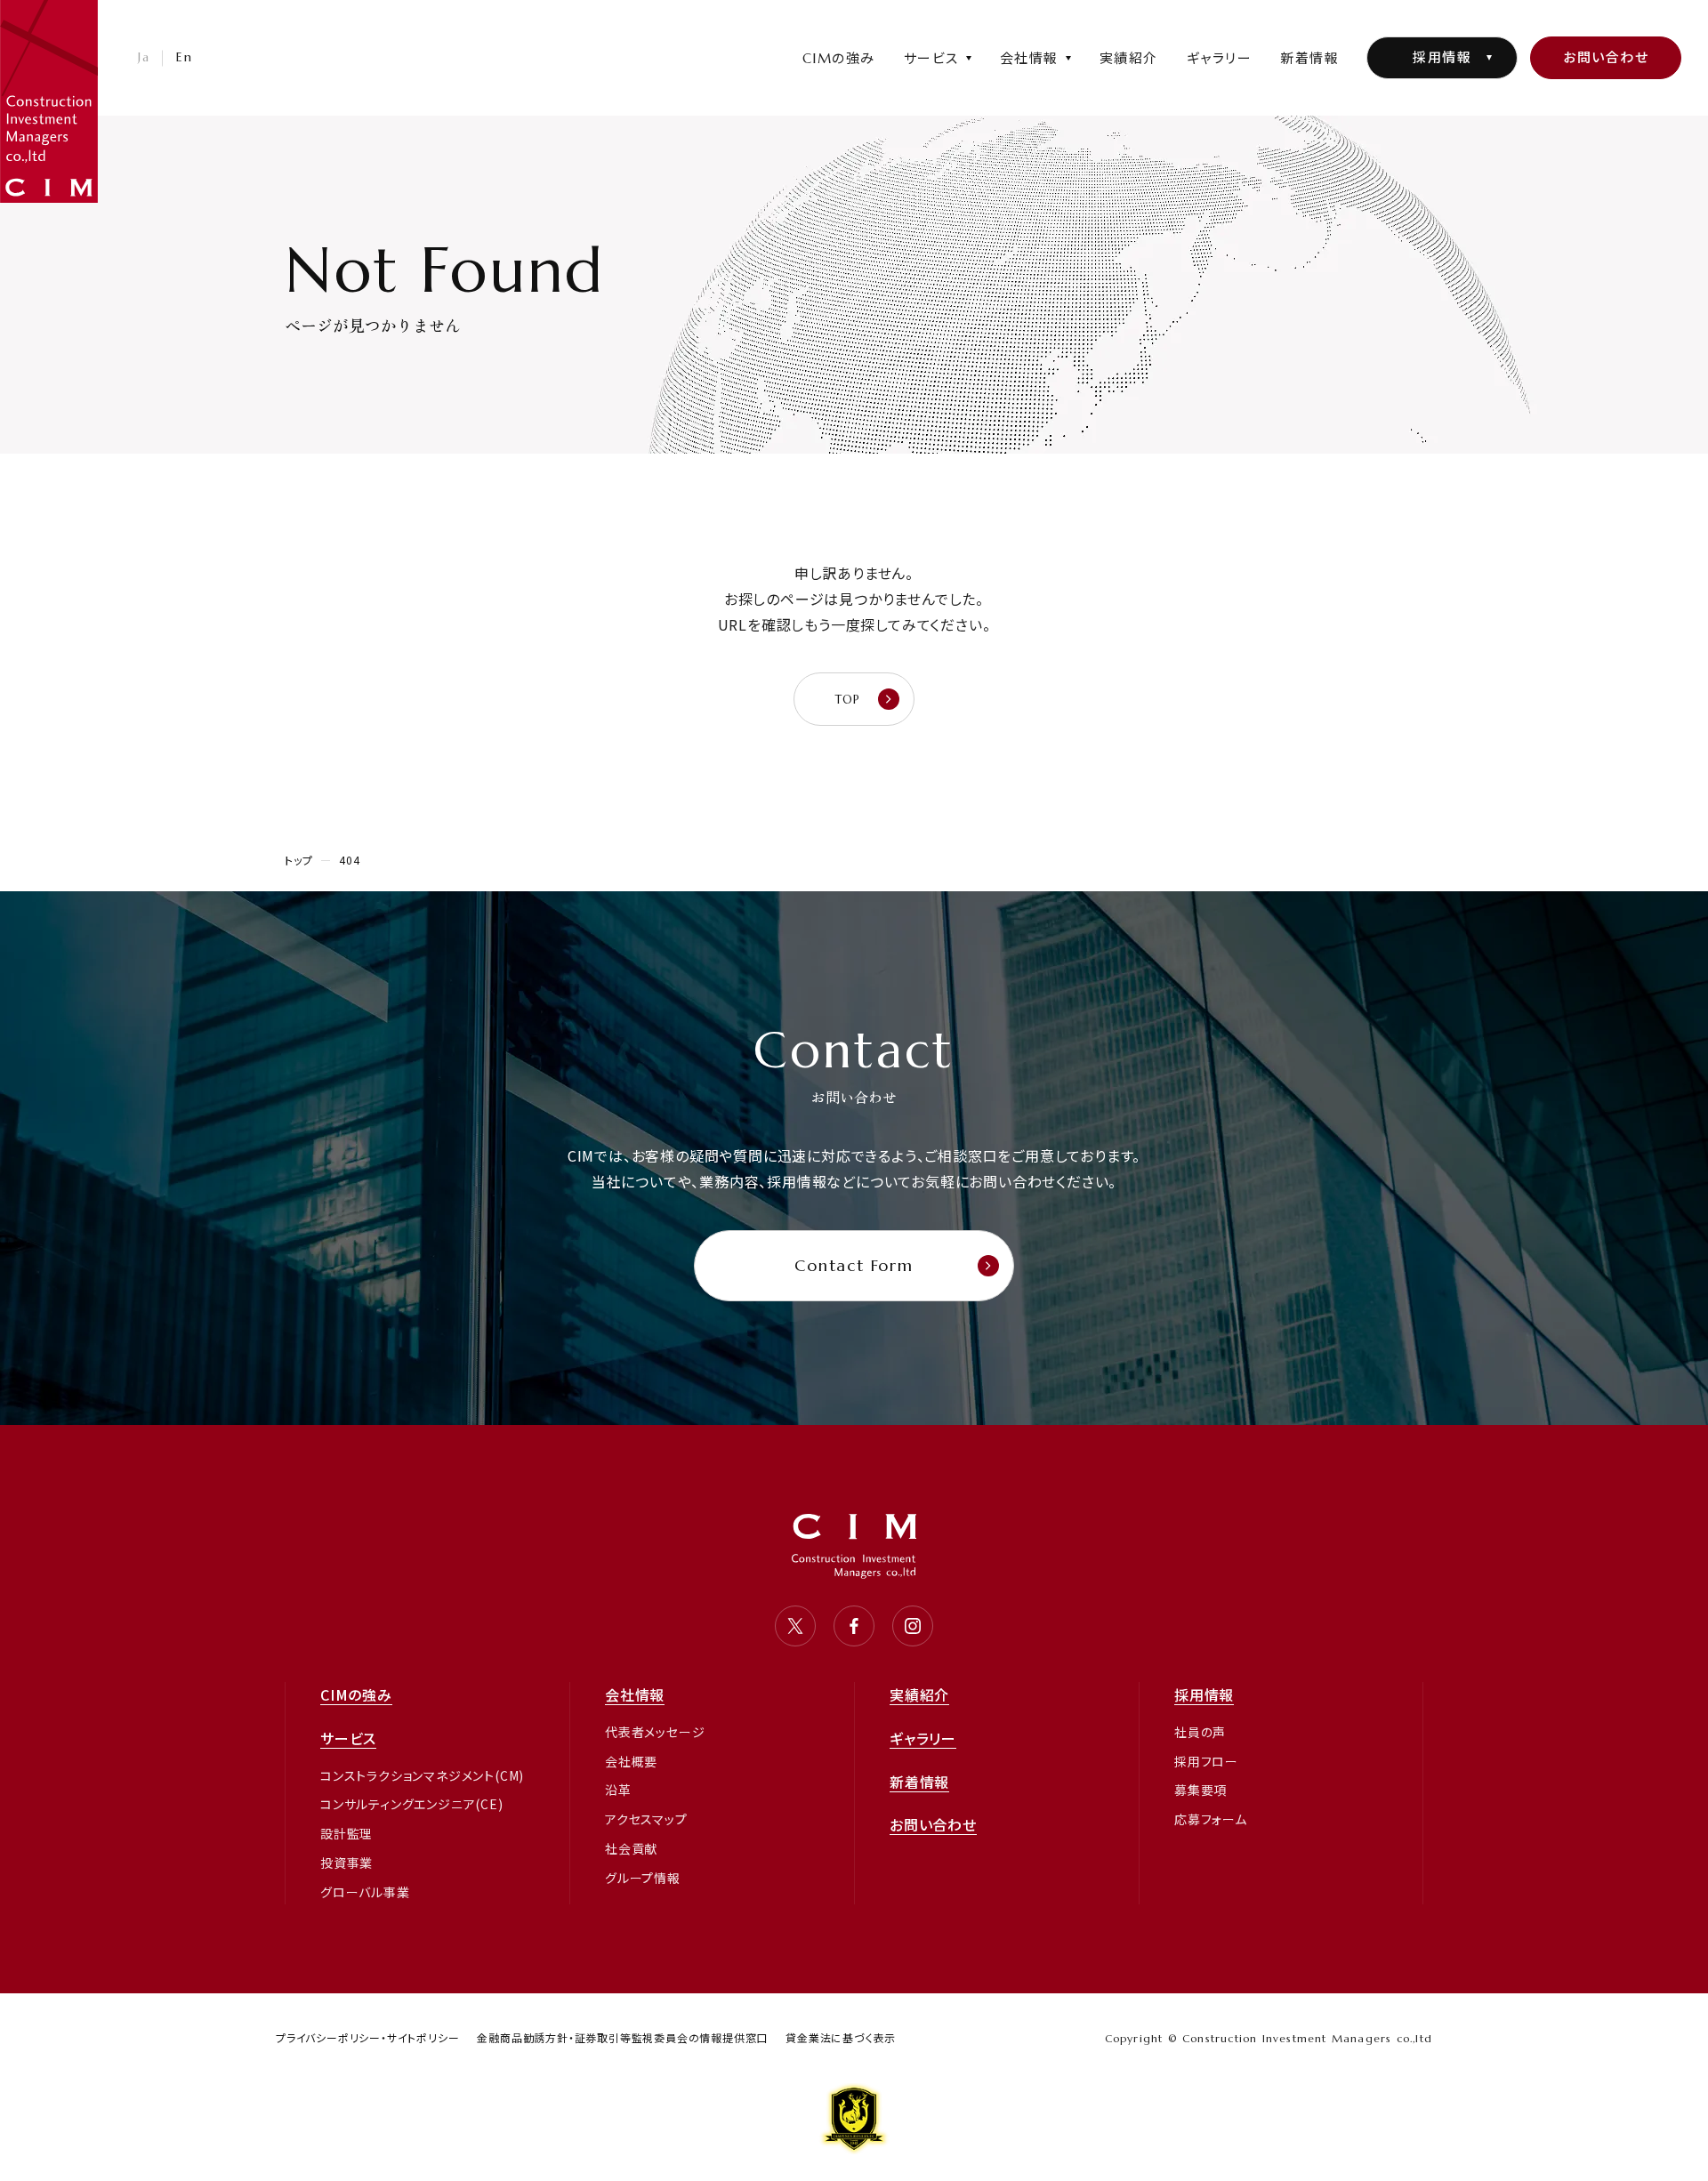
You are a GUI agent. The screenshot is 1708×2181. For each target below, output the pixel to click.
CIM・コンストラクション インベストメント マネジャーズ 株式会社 (49, 101)
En (184, 57)
